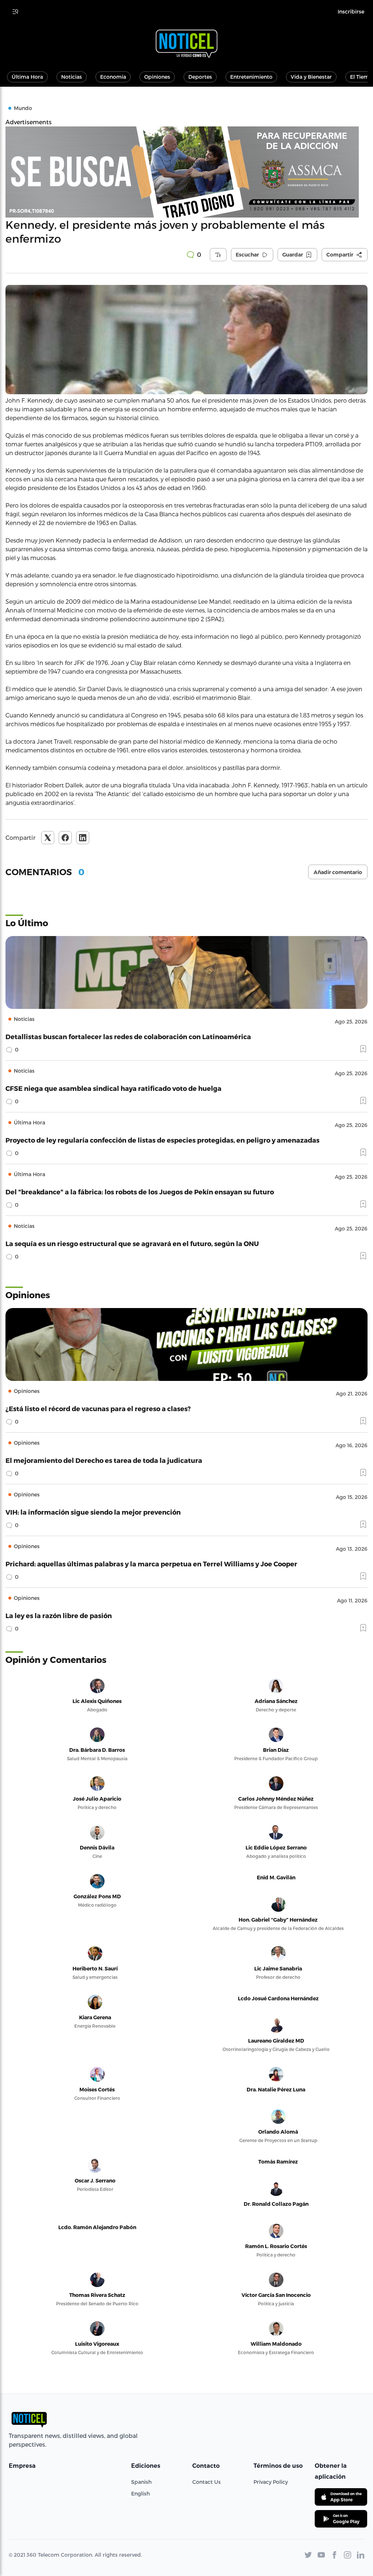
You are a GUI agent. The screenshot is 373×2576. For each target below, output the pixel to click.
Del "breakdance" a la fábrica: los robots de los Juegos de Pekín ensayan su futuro (140, 1192)
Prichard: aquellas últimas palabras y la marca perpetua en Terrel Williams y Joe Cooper (151, 1564)
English (140, 2493)
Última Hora (27, 77)
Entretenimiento (251, 77)
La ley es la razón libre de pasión (59, 1615)
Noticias (72, 77)
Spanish (141, 2482)
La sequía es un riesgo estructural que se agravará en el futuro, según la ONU (132, 1243)
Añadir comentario (338, 872)
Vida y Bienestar (311, 77)
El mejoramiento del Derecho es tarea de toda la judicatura (104, 1460)
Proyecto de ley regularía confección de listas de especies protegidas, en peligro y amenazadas (162, 1140)
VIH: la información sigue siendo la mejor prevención (93, 1512)
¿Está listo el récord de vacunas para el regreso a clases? (98, 1408)
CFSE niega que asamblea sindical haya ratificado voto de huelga (113, 1088)
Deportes (200, 77)
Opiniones (157, 77)
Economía (113, 77)
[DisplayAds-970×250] (186, 172)
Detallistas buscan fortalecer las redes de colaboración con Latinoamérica (128, 1036)
